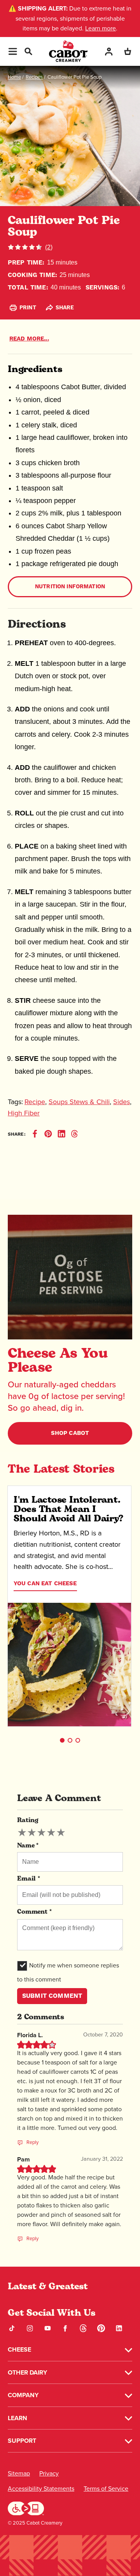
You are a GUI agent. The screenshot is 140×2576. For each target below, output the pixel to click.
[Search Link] (28, 50)
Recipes (34, 77)
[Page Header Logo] (68, 51)
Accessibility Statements (41, 2489)
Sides (122, 1102)
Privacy (49, 2473)
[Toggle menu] (13, 51)
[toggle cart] (128, 51)
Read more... (29, 339)
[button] (62, 1740)
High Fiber (24, 1113)
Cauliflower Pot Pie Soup (74, 77)
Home (14, 77)
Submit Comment (52, 1996)
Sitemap (19, 2473)
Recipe (35, 1102)
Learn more (101, 28)
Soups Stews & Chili (79, 1102)
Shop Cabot (70, 1433)
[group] (41, 1833)
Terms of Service (106, 2489)
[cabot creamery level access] (26, 2508)
